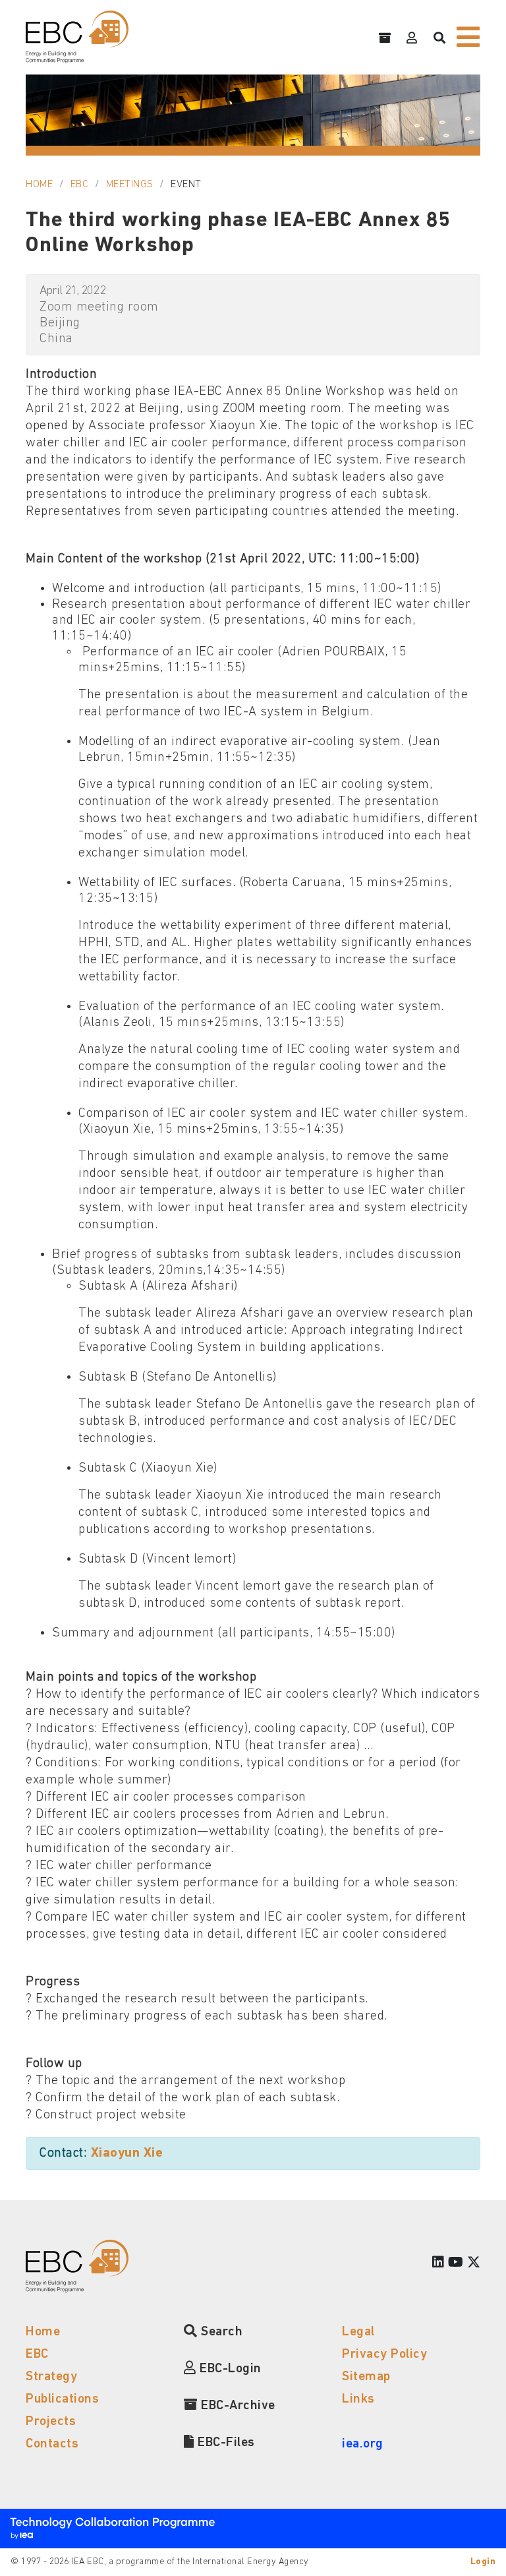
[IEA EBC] (77, 37)
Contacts (52, 2444)
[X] (474, 2263)
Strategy (51, 2377)
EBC (80, 185)
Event (186, 185)
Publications (62, 2399)
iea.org (363, 2444)
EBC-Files (225, 2443)
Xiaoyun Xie (127, 2153)
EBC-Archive (237, 2406)
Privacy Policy (384, 2354)
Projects (51, 2422)
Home (39, 185)
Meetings (130, 185)
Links (358, 2399)
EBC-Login (229, 2369)
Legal (358, 2332)
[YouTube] (456, 2263)
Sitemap (366, 2377)
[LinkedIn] (438, 2263)
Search (220, 2332)
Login (483, 2562)
